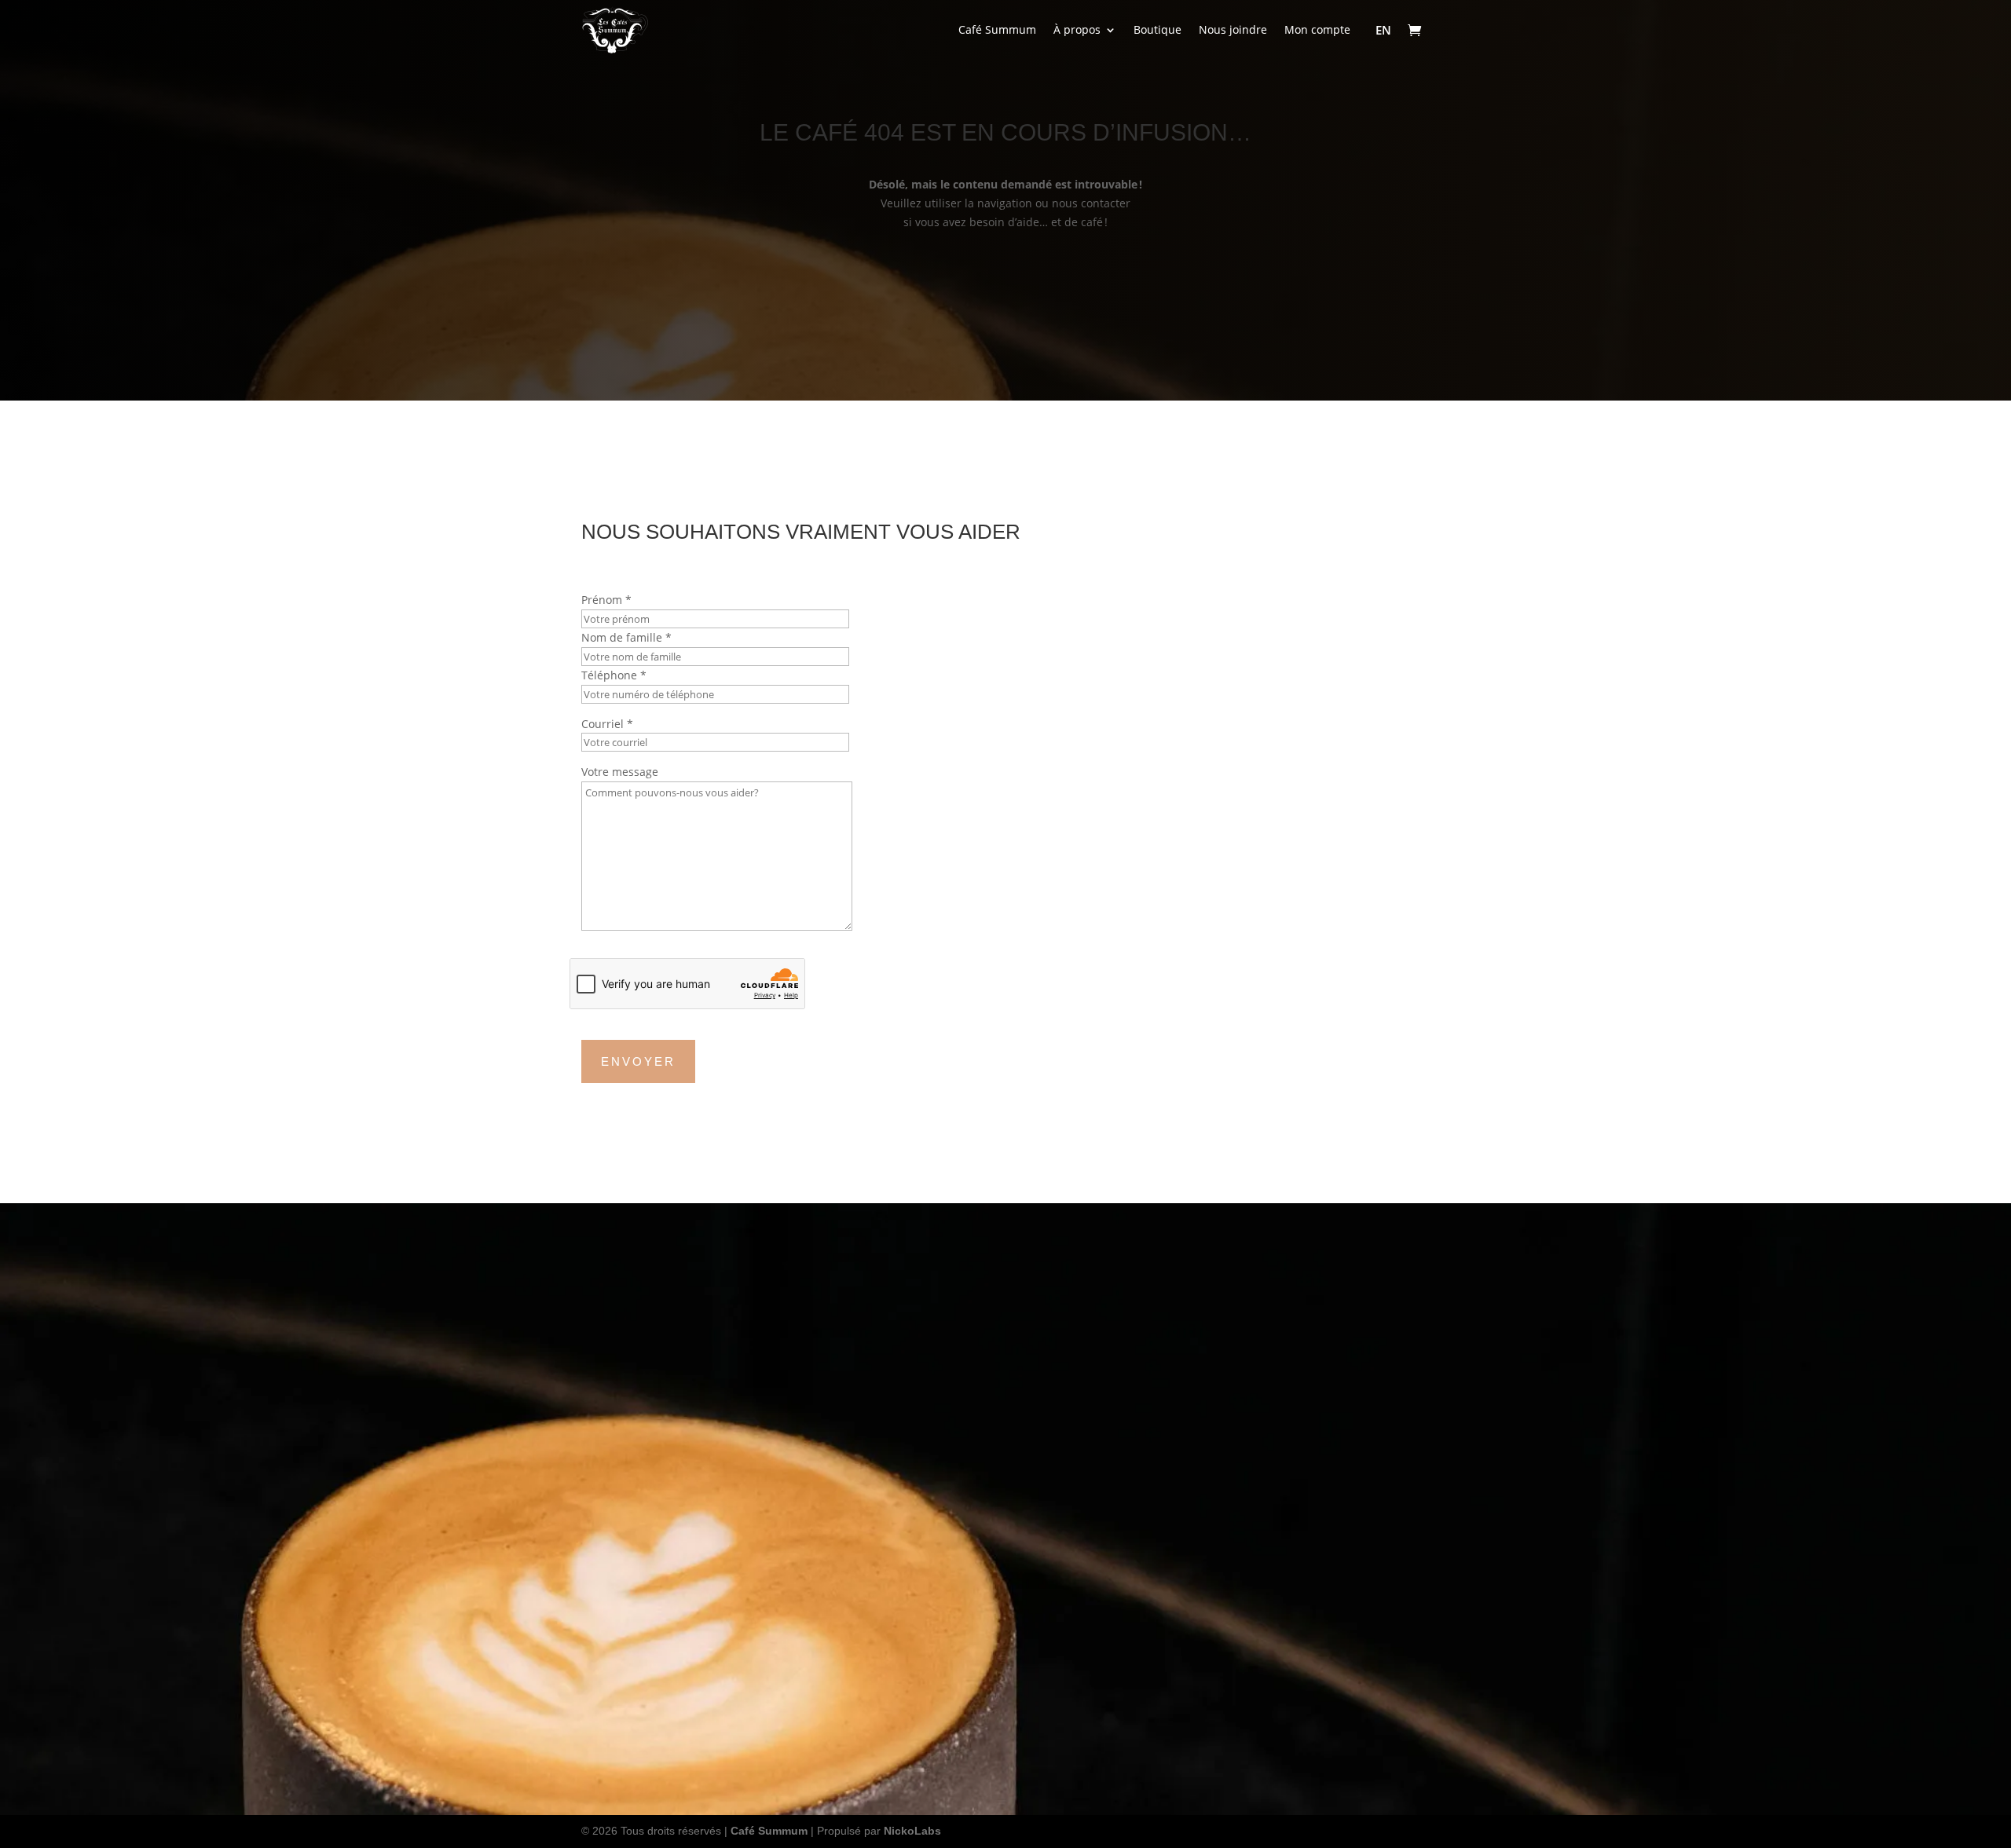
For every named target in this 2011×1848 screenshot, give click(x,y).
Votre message (620, 772)
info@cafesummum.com (1234, 1548)
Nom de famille (626, 637)
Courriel (607, 724)
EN (1383, 30)
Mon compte (1317, 29)
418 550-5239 (879, 263)
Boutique (1158, 29)
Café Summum (997, 29)
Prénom (606, 600)
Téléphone (614, 675)
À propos (1077, 29)
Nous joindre (1233, 29)
